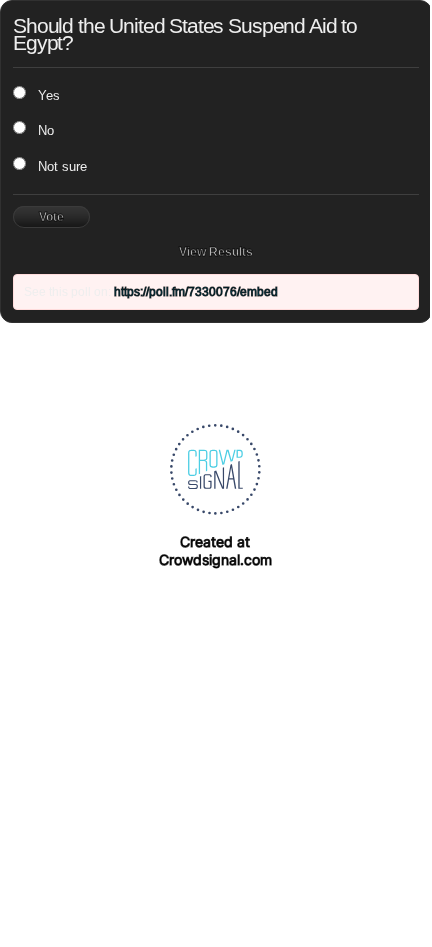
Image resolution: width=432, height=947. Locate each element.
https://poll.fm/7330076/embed (196, 292)
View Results (216, 252)
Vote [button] (51, 217)
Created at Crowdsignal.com (215, 550)
